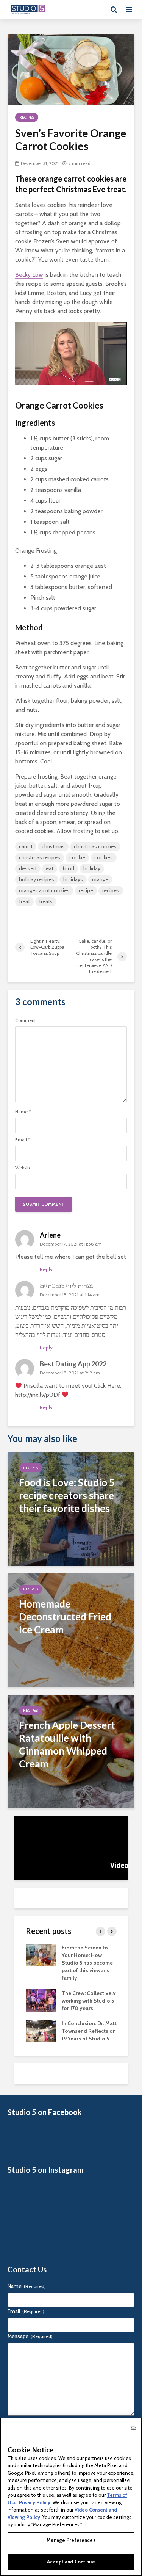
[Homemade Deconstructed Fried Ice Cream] (71, 1630)
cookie (77, 857)
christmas (53, 846)
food (68, 868)
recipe (86, 890)
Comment (26, 1020)
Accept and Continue (71, 2562)
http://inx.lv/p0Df (38, 1395)
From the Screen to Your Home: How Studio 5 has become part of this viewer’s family (87, 1963)
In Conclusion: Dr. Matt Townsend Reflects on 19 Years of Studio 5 (89, 2031)
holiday (92, 868)
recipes (111, 890)
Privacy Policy (35, 2502)
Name (23, 1112)
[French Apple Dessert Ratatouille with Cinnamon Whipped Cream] (71, 1751)
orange (100, 879)
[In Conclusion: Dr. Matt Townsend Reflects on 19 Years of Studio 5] (41, 2031)
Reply (46, 1269)
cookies (104, 857)
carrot (26, 846)
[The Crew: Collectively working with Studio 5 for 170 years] (41, 2000)
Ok (134, 2427)
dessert (28, 868)
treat (24, 901)
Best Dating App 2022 (73, 1364)
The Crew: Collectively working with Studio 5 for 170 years (89, 2001)
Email (23, 1140)
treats (46, 901)
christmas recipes (40, 857)
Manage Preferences (71, 2540)
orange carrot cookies (44, 890)
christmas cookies (95, 846)
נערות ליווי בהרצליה (38, 1335)
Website (23, 1168)
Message (30, 2336)
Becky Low (29, 275)
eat (50, 868)
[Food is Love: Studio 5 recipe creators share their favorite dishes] (71, 1508)
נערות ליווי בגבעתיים (66, 1286)
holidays (73, 879)
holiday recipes (37, 879)
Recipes (27, 117)
